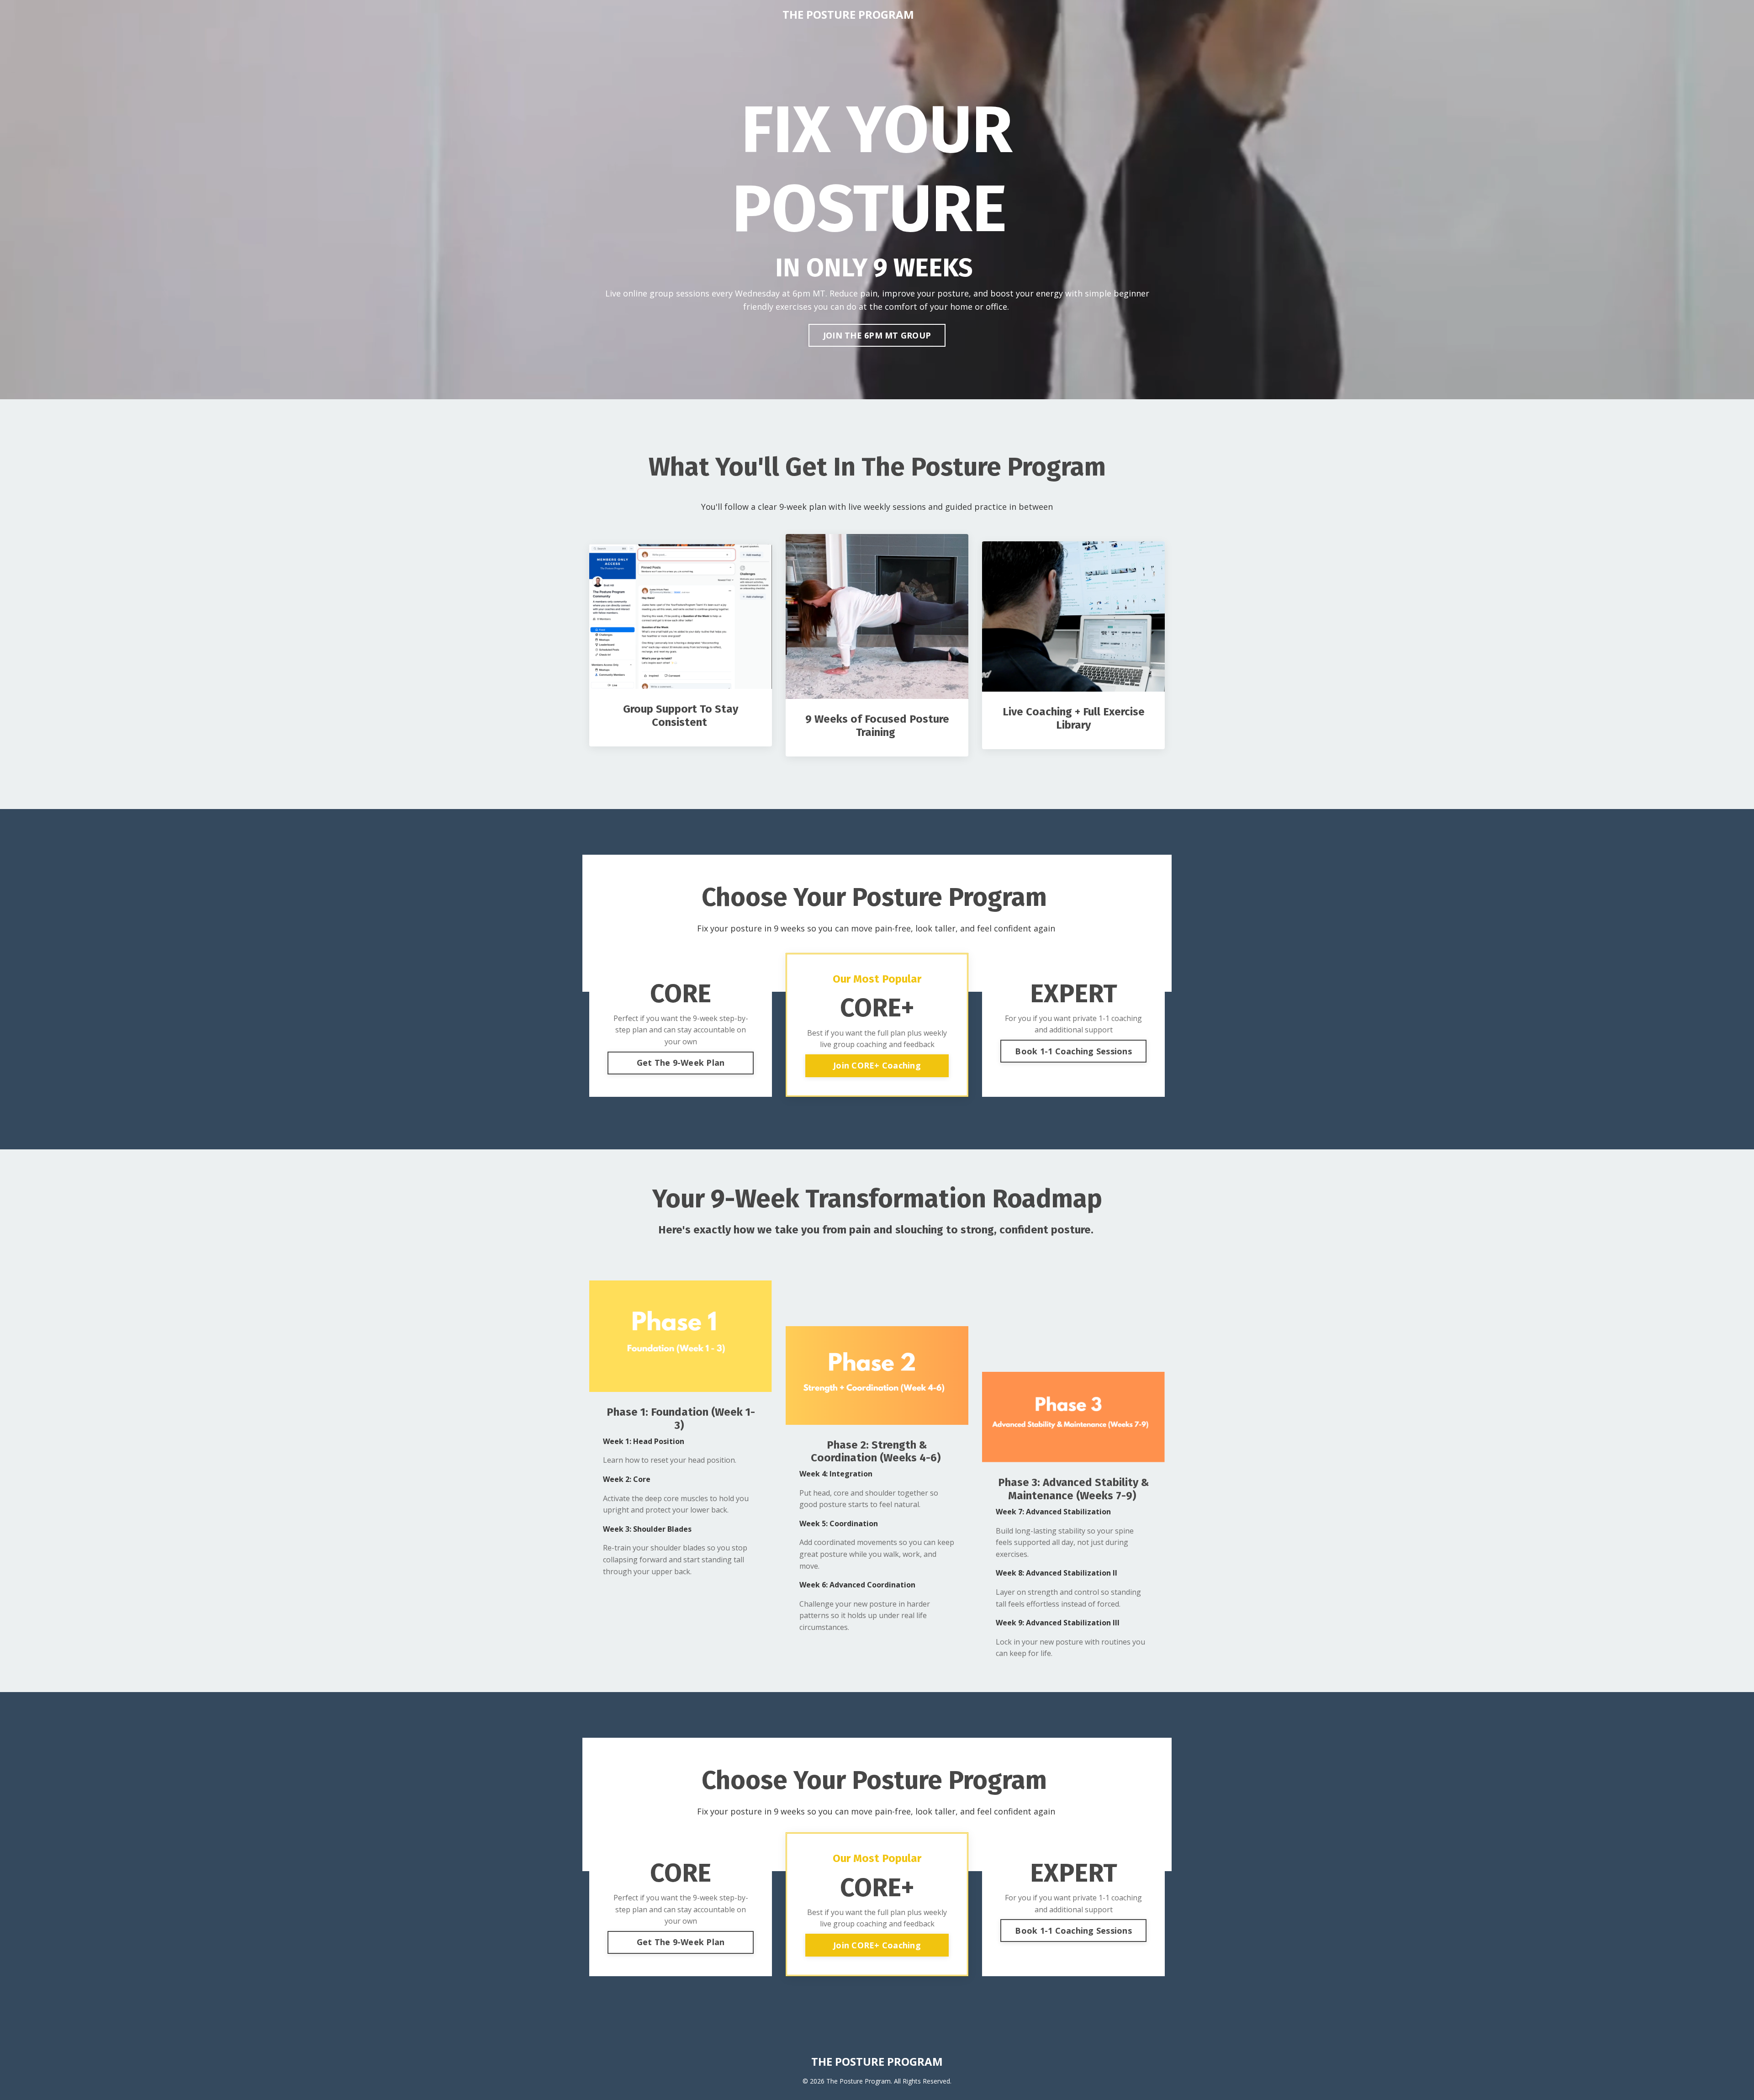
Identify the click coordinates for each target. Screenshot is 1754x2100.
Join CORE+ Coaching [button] (877, 1065)
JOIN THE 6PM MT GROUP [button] (877, 335)
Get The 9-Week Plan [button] (681, 1063)
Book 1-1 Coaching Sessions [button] (1073, 1051)
